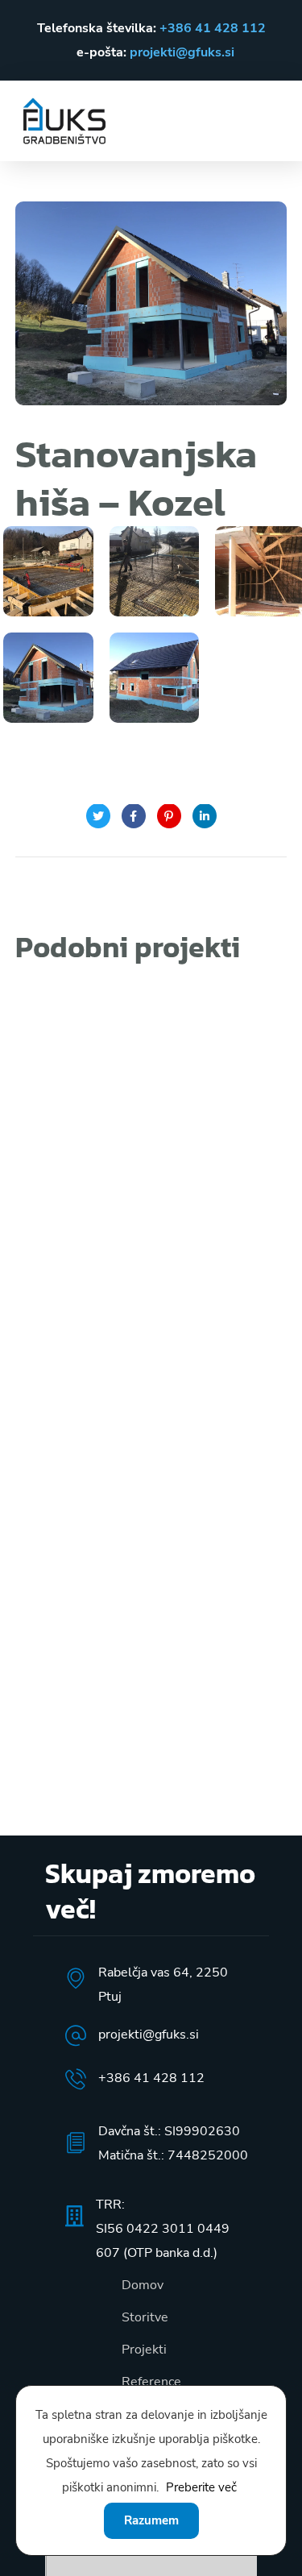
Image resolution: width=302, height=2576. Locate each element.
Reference (151, 2382)
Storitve (145, 2317)
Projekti (144, 2350)
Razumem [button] (151, 2520)
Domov (143, 2285)
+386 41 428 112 (213, 28)
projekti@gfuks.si (182, 52)
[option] (151, 1009)
